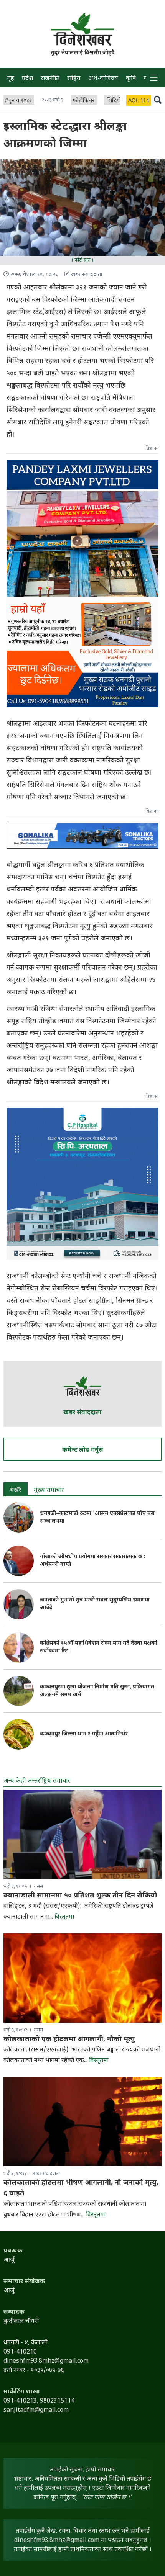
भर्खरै (16, 1491)
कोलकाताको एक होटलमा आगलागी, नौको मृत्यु (69, 2039)
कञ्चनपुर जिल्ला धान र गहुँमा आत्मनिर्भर (84, 1734)
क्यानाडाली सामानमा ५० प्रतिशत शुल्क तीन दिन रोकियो (80, 1896)
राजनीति (50, 79)
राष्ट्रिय (74, 79)
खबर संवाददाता (82, 1413)
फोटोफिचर (84, 101)
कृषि (131, 79)
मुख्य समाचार (49, 1491)
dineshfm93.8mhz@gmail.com (57, 2541)
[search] (158, 100)
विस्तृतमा (64, 1917)
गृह (11, 79)
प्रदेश (27, 79)
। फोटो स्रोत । (82, 260)
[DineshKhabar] (82, 29)
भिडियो (114, 101)
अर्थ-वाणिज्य (103, 79)
